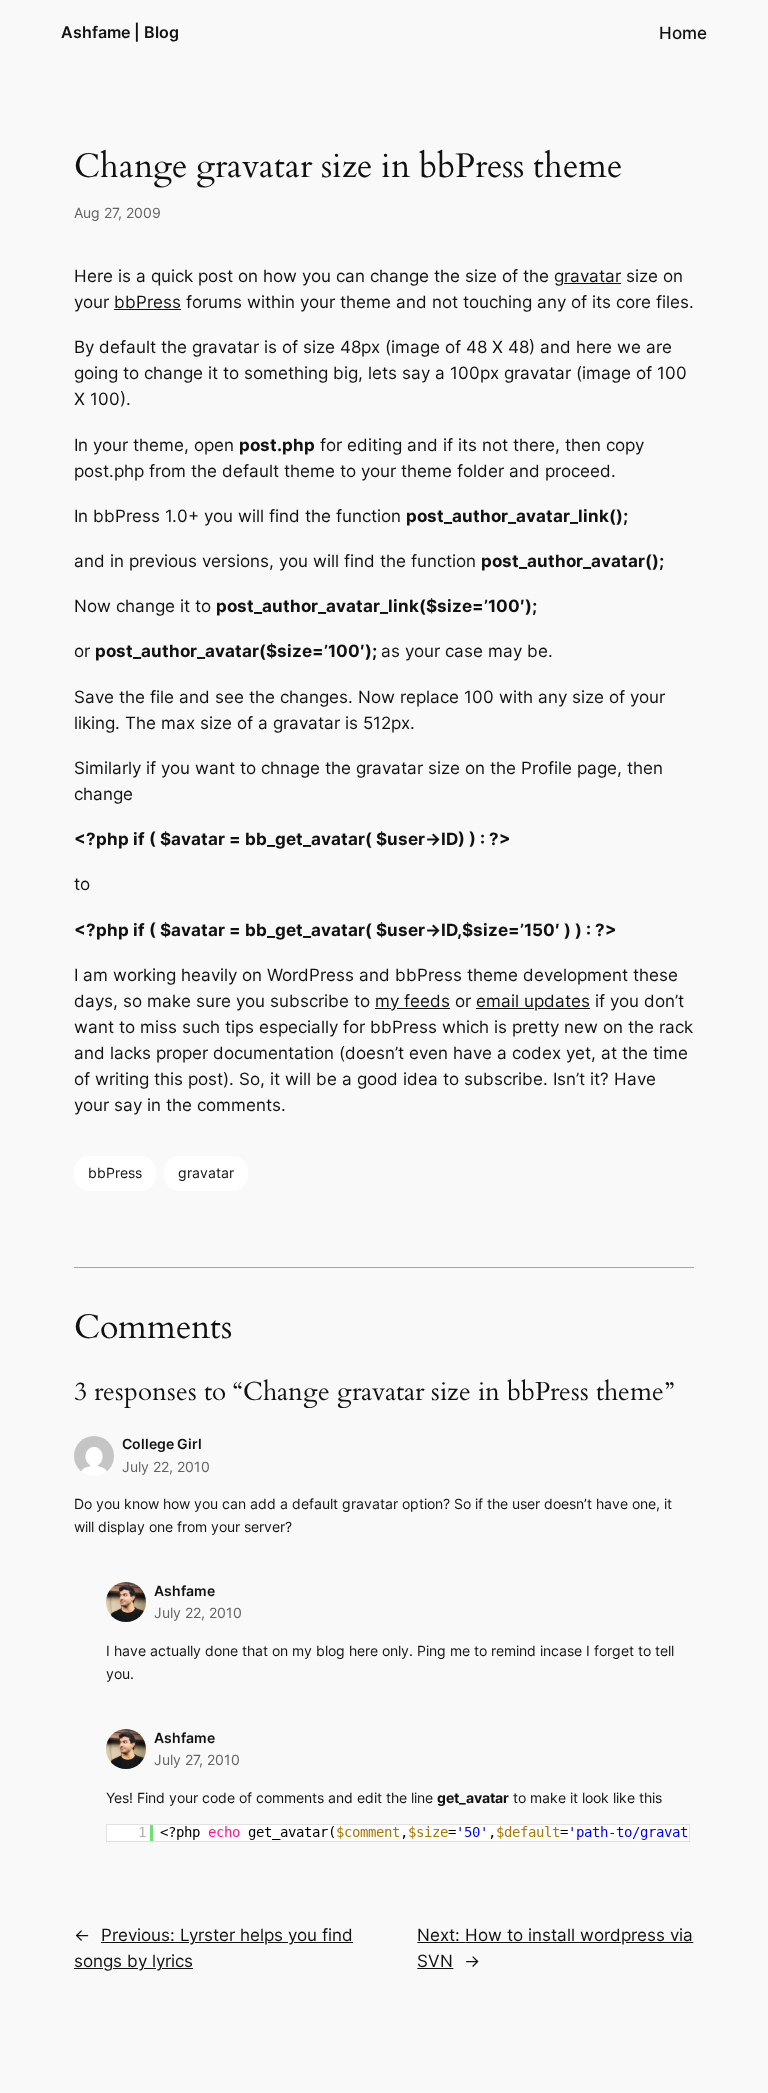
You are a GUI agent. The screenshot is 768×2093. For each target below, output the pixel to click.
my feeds (412, 1001)
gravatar (587, 276)
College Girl (162, 1443)
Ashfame (184, 1590)
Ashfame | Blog (120, 32)
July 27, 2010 (197, 1759)
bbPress (147, 302)
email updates (533, 1001)
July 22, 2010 (166, 1466)
